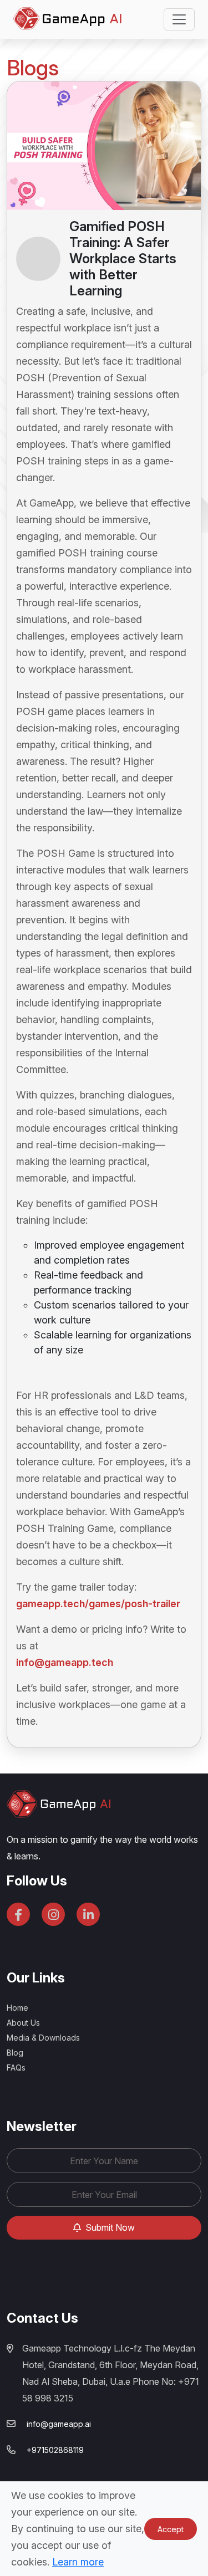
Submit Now (109, 2227)
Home (17, 2008)
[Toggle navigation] (179, 19)
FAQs (16, 2068)
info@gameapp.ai (59, 2424)
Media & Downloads (43, 2038)
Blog (15, 2053)
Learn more (78, 2562)
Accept (171, 2529)
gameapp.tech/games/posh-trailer (98, 1604)
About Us (23, 2023)
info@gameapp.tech (65, 1662)
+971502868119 (55, 2450)
